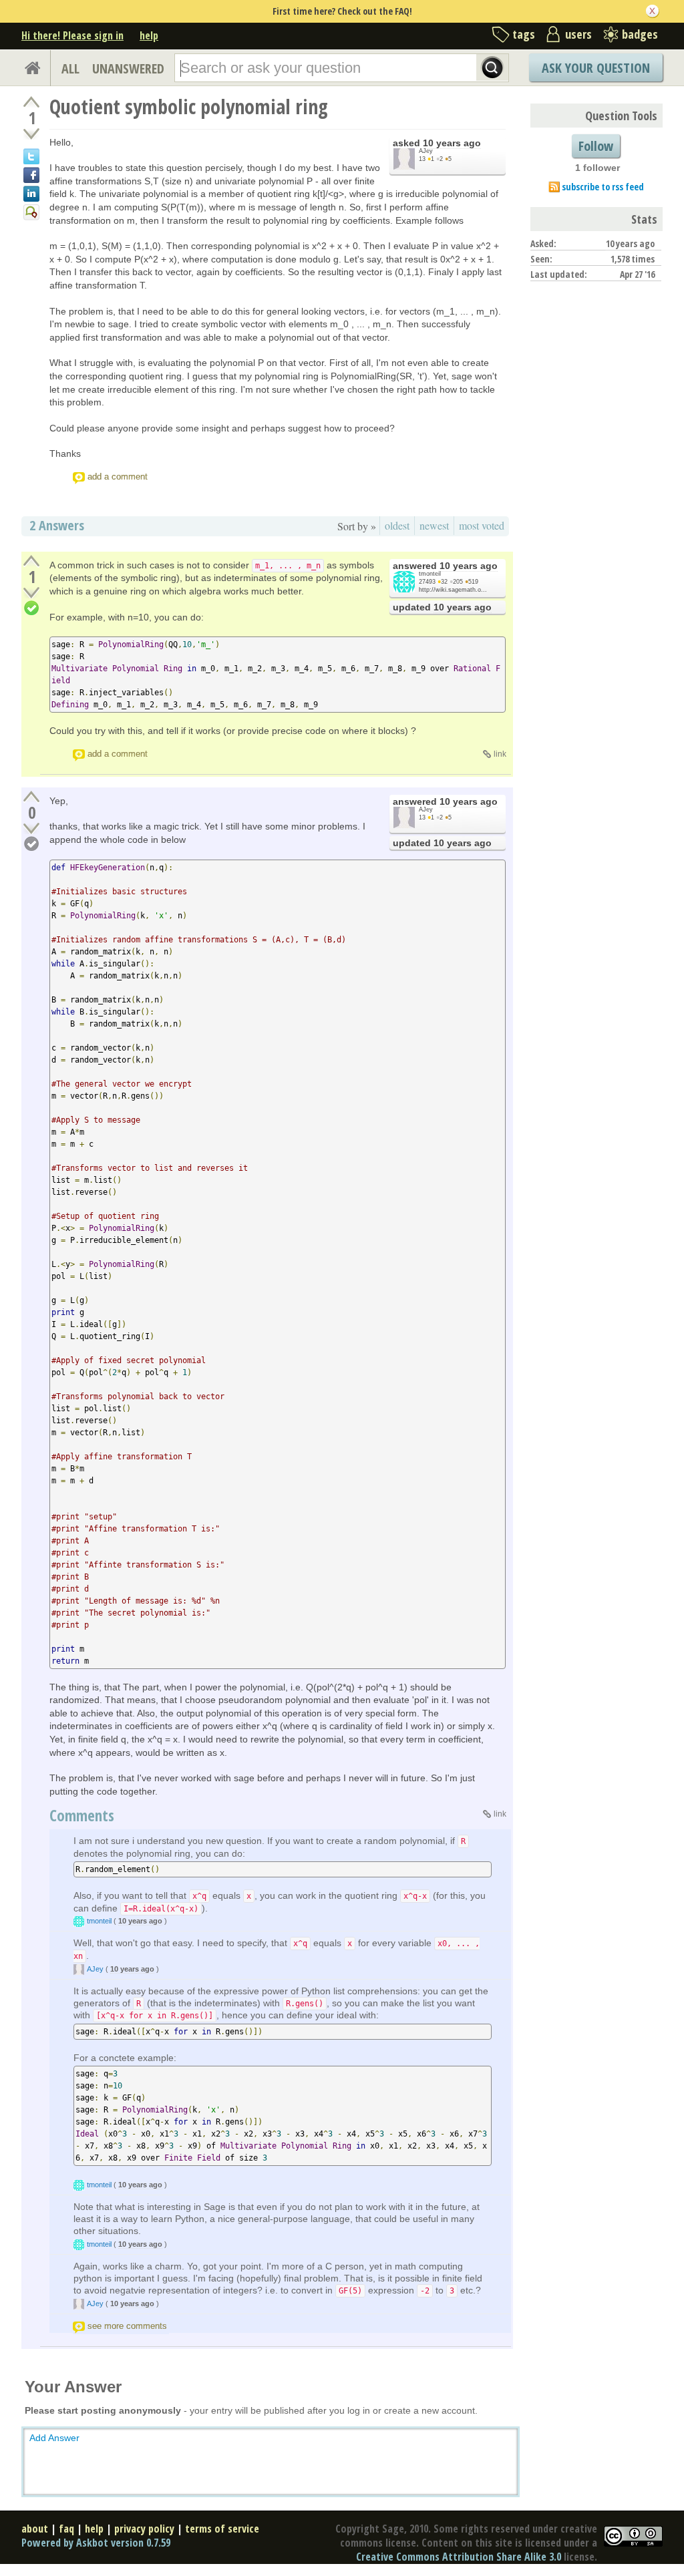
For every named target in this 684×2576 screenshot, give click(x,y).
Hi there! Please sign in (72, 35)
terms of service (222, 2529)
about (35, 2529)
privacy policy (144, 2529)
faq (66, 2529)
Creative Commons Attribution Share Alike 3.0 (459, 2557)
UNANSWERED (128, 68)
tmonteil (430, 574)
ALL (70, 68)
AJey (426, 151)
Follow (596, 146)
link (500, 754)
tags (524, 34)
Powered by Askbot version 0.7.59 (96, 2543)
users (578, 34)
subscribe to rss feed (603, 187)
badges (640, 34)
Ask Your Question (596, 68)
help (149, 35)
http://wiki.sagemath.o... (453, 590)
